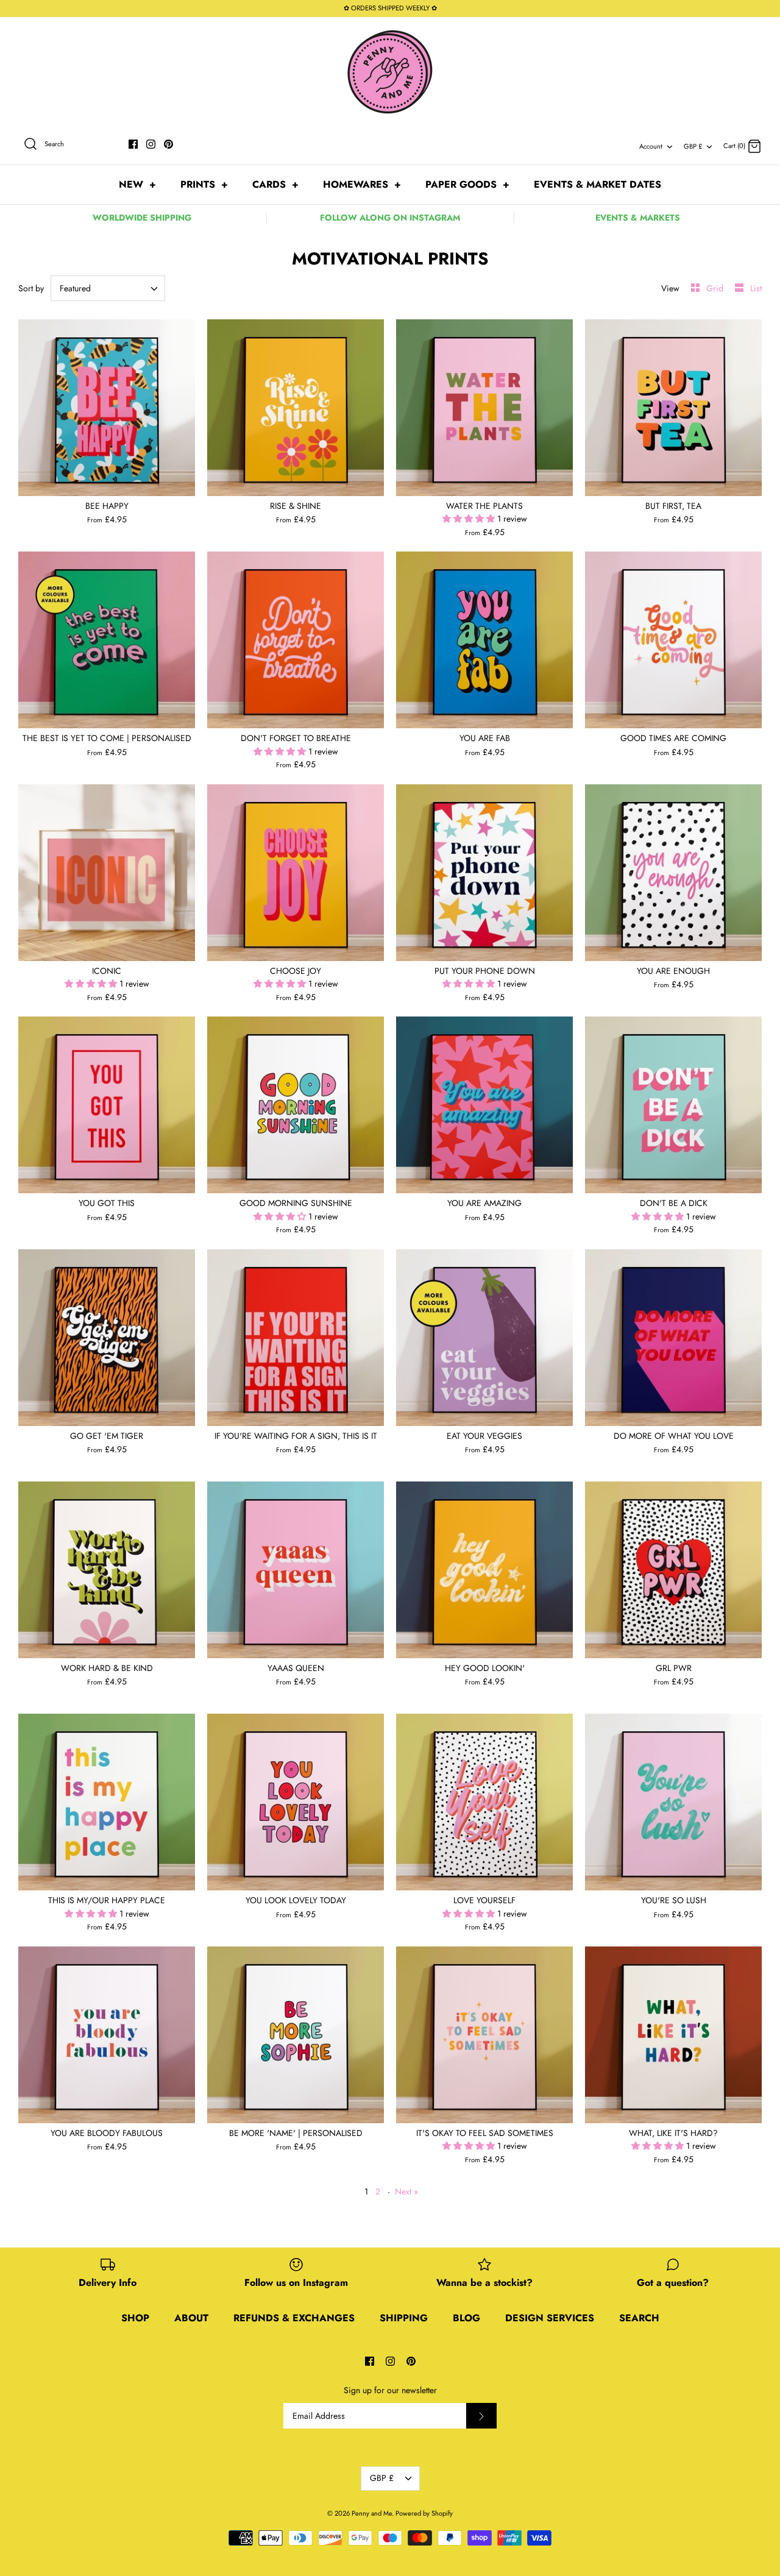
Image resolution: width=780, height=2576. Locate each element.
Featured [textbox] (75, 289)
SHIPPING (404, 2318)
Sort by (31, 288)
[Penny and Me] (390, 72)
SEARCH (639, 2318)
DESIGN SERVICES (550, 2318)
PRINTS (204, 184)
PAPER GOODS (467, 184)
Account (651, 146)
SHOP (135, 2318)
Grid (716, 288)
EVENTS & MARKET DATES (597, 184)
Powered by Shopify (424, 2513)
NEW (137, 184)
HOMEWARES (362, 184)
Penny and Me (372, 2513)
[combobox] (108, 288)
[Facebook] (133, 144)
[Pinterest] (168, 144)
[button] (470, 519)
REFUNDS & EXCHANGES (294, 2318)
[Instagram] (151, 144)
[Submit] (481, 2416)
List (756, 288)
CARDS (275, 184)
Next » (406, 2191)
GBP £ (693, 146)
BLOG (466, 2318)
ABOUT (191, 2318)
